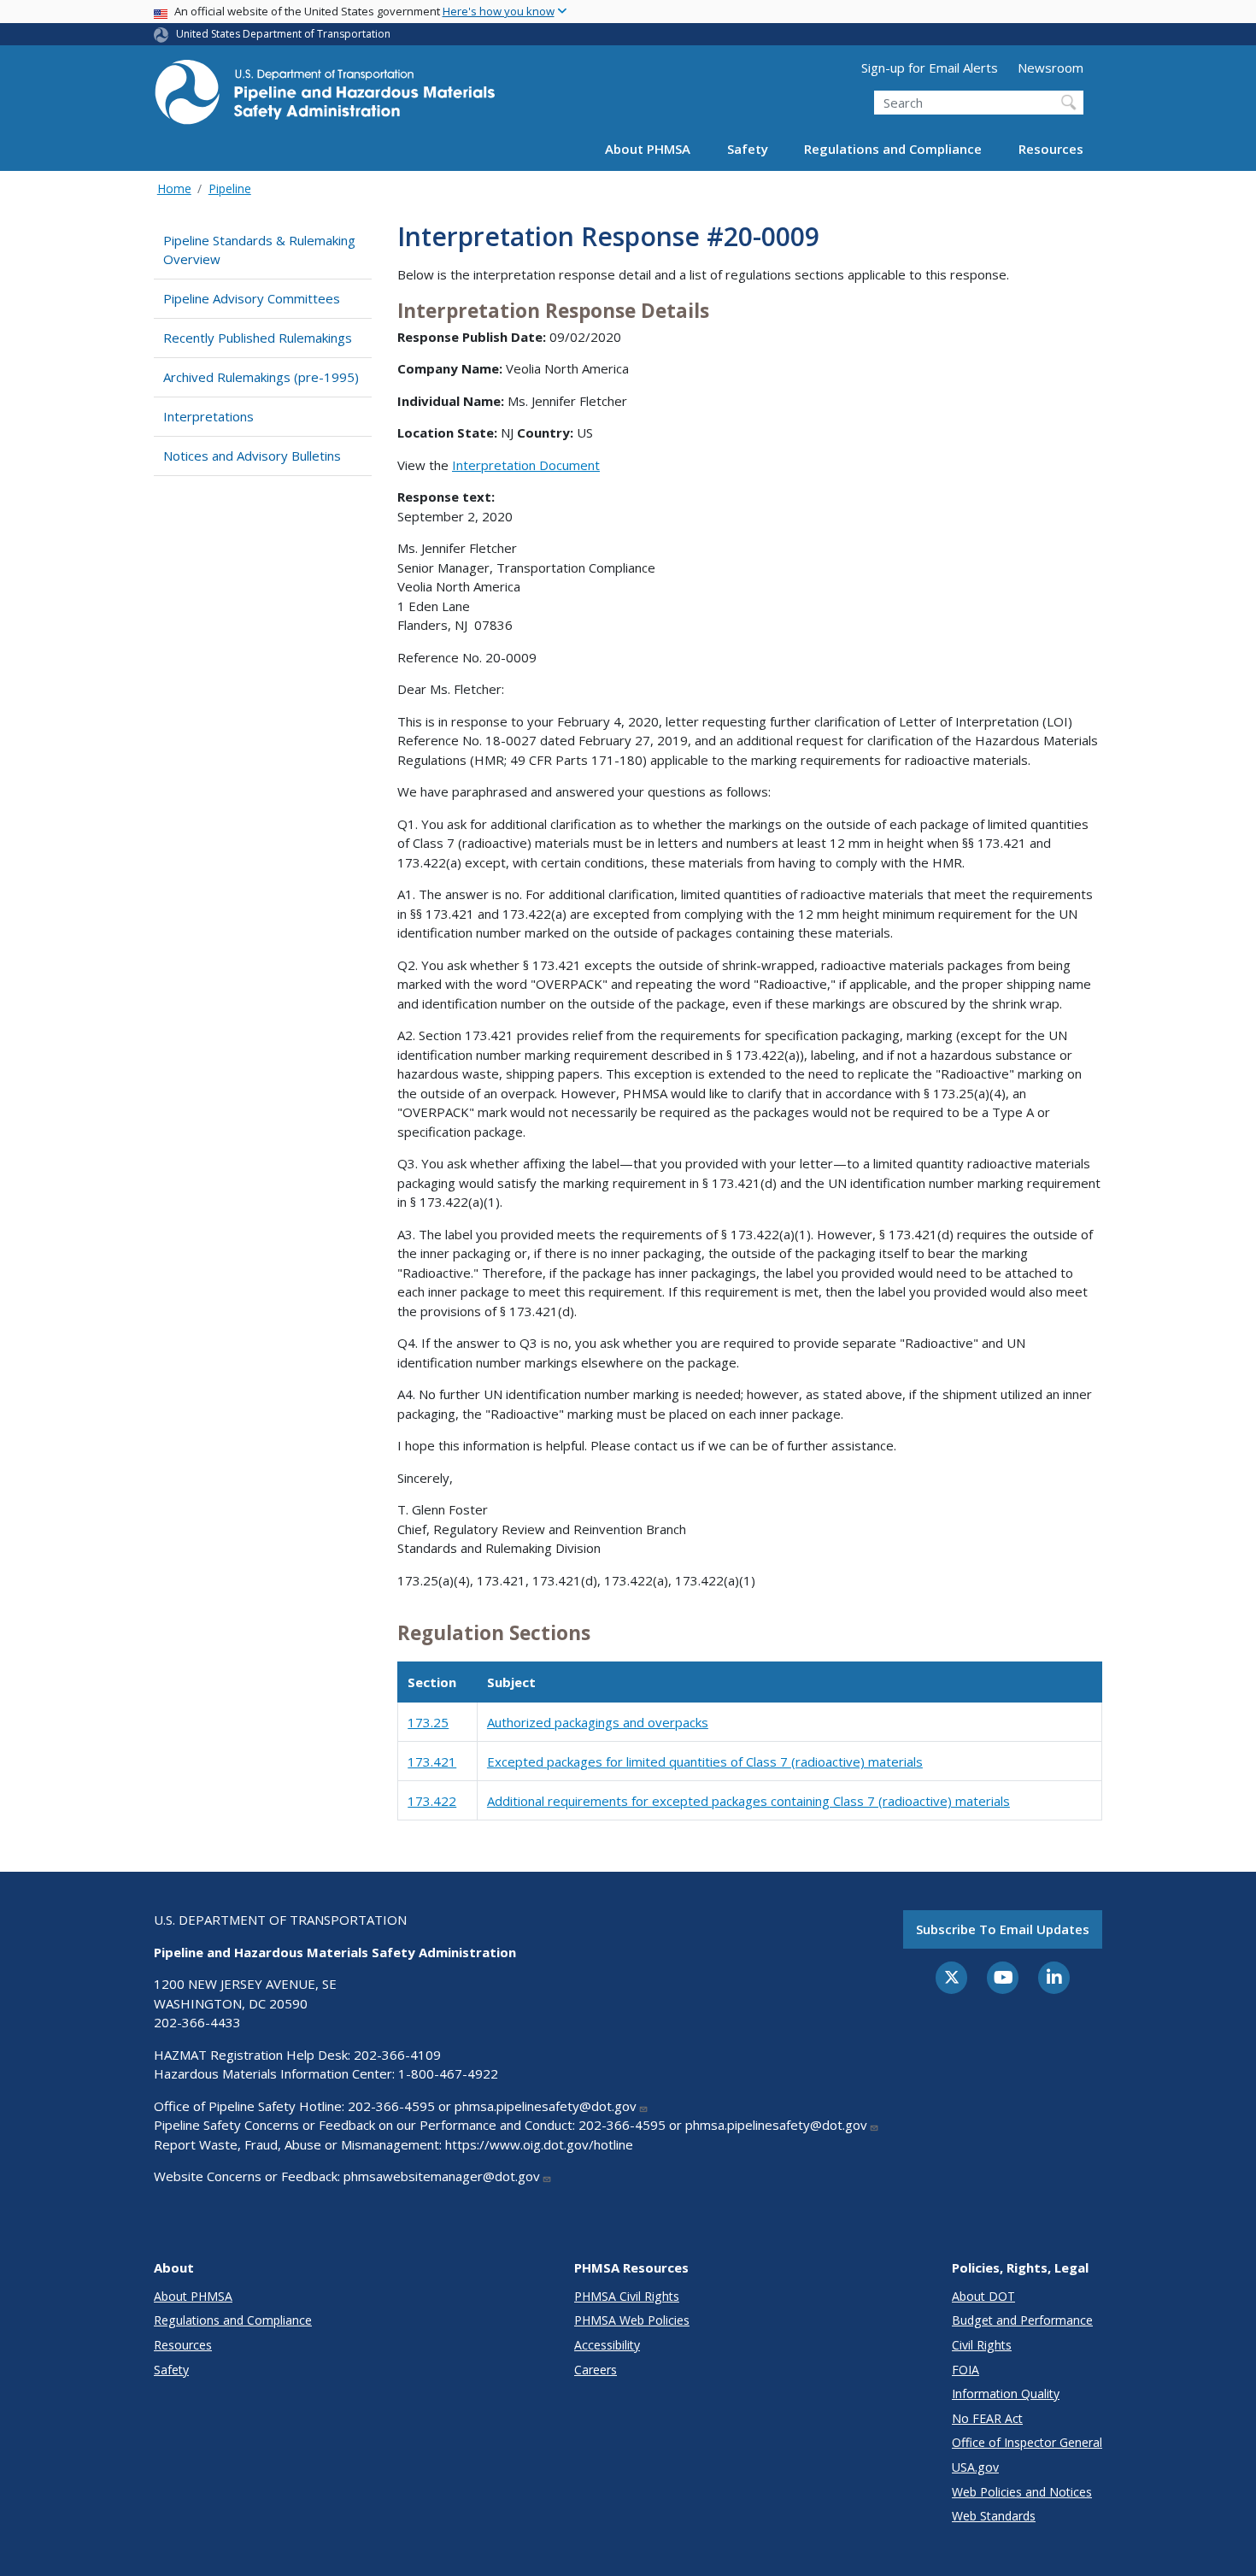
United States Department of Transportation (283, 34)
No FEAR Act (987, 2418)
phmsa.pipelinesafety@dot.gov (546, 2106)
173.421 (432, 1761)
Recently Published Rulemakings (258, 338)
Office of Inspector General (1027, 2442)
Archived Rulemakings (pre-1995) (261, 377)
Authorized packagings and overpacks (598, 1722)
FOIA (965, 2370)
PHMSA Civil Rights (627, 2296)
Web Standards (994, 2516)
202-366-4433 (197, 2022)
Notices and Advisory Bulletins (252, 456)
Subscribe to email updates (1003, 1929)
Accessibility (607, 2345)
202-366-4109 (397, 2055)
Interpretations (208, 416)
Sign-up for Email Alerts (930, 68)
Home (174, 188)
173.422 (432, 1801)
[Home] (325, 97)
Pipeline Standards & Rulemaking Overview (259, 250)
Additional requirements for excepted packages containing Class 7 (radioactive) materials (748, 1801)
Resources (1051, 149)
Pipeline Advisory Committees (252, 298)
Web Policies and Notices (1022, 2492)
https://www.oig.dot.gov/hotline (539, 2144)
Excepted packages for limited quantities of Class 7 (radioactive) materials (705, 1761)
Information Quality (1006, 2394)
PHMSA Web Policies (632, 2320)
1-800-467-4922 (448, 2073)
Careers (596, 2370)
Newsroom (1051, 68)
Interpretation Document (526, 465)
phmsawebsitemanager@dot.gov (442, 2176)
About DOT (983, 2296)
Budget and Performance (1022, 2320)
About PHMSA (648, 149)
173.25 (428, 1722)
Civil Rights (982, 2345)
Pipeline (230, 188)
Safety (748, 149)
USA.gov (975, 2467)
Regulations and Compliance (893, 149)
